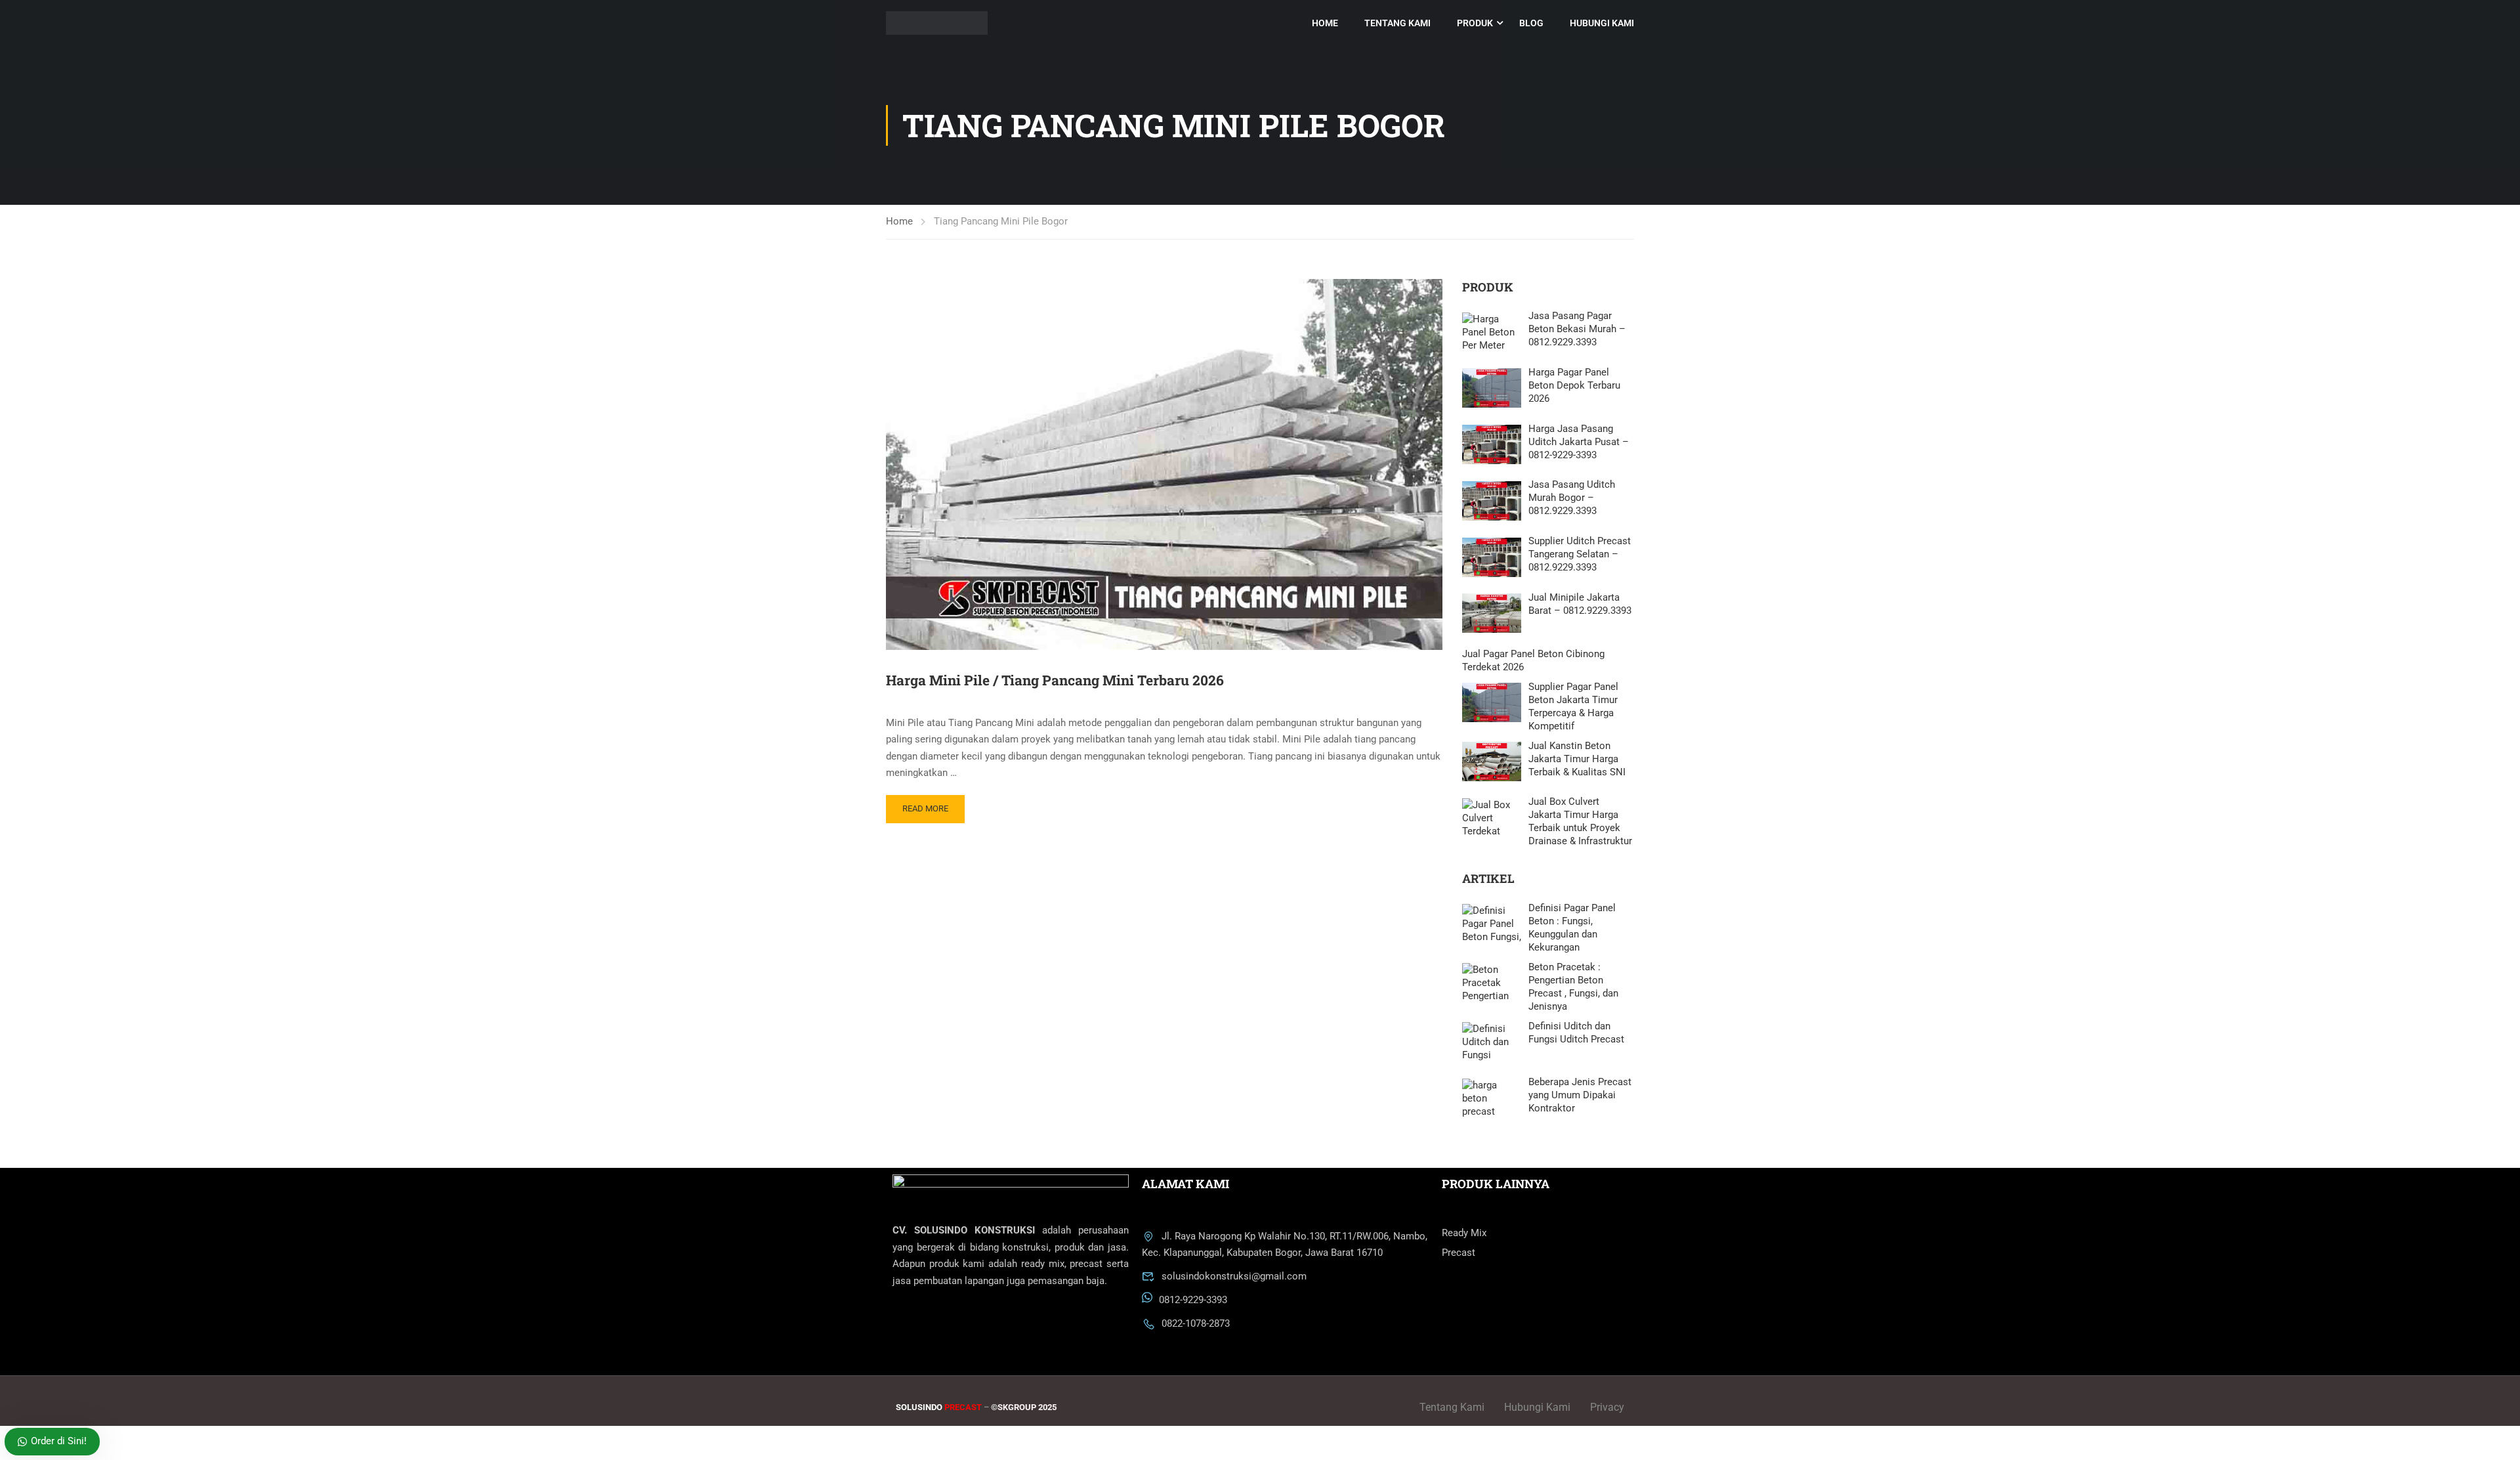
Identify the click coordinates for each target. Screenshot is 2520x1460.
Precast (1459, 1253)
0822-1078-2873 (1196, 1323)
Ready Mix (1464, 1233)
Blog (1531, 23)
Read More (925, 808)
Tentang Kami (1397, 23)
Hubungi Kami (1602, 23)
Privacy (1607, 1407)
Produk (1475, 23)
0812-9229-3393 (1193, 1300)
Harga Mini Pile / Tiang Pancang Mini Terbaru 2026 (1055, 680)
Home (1325, 23)
